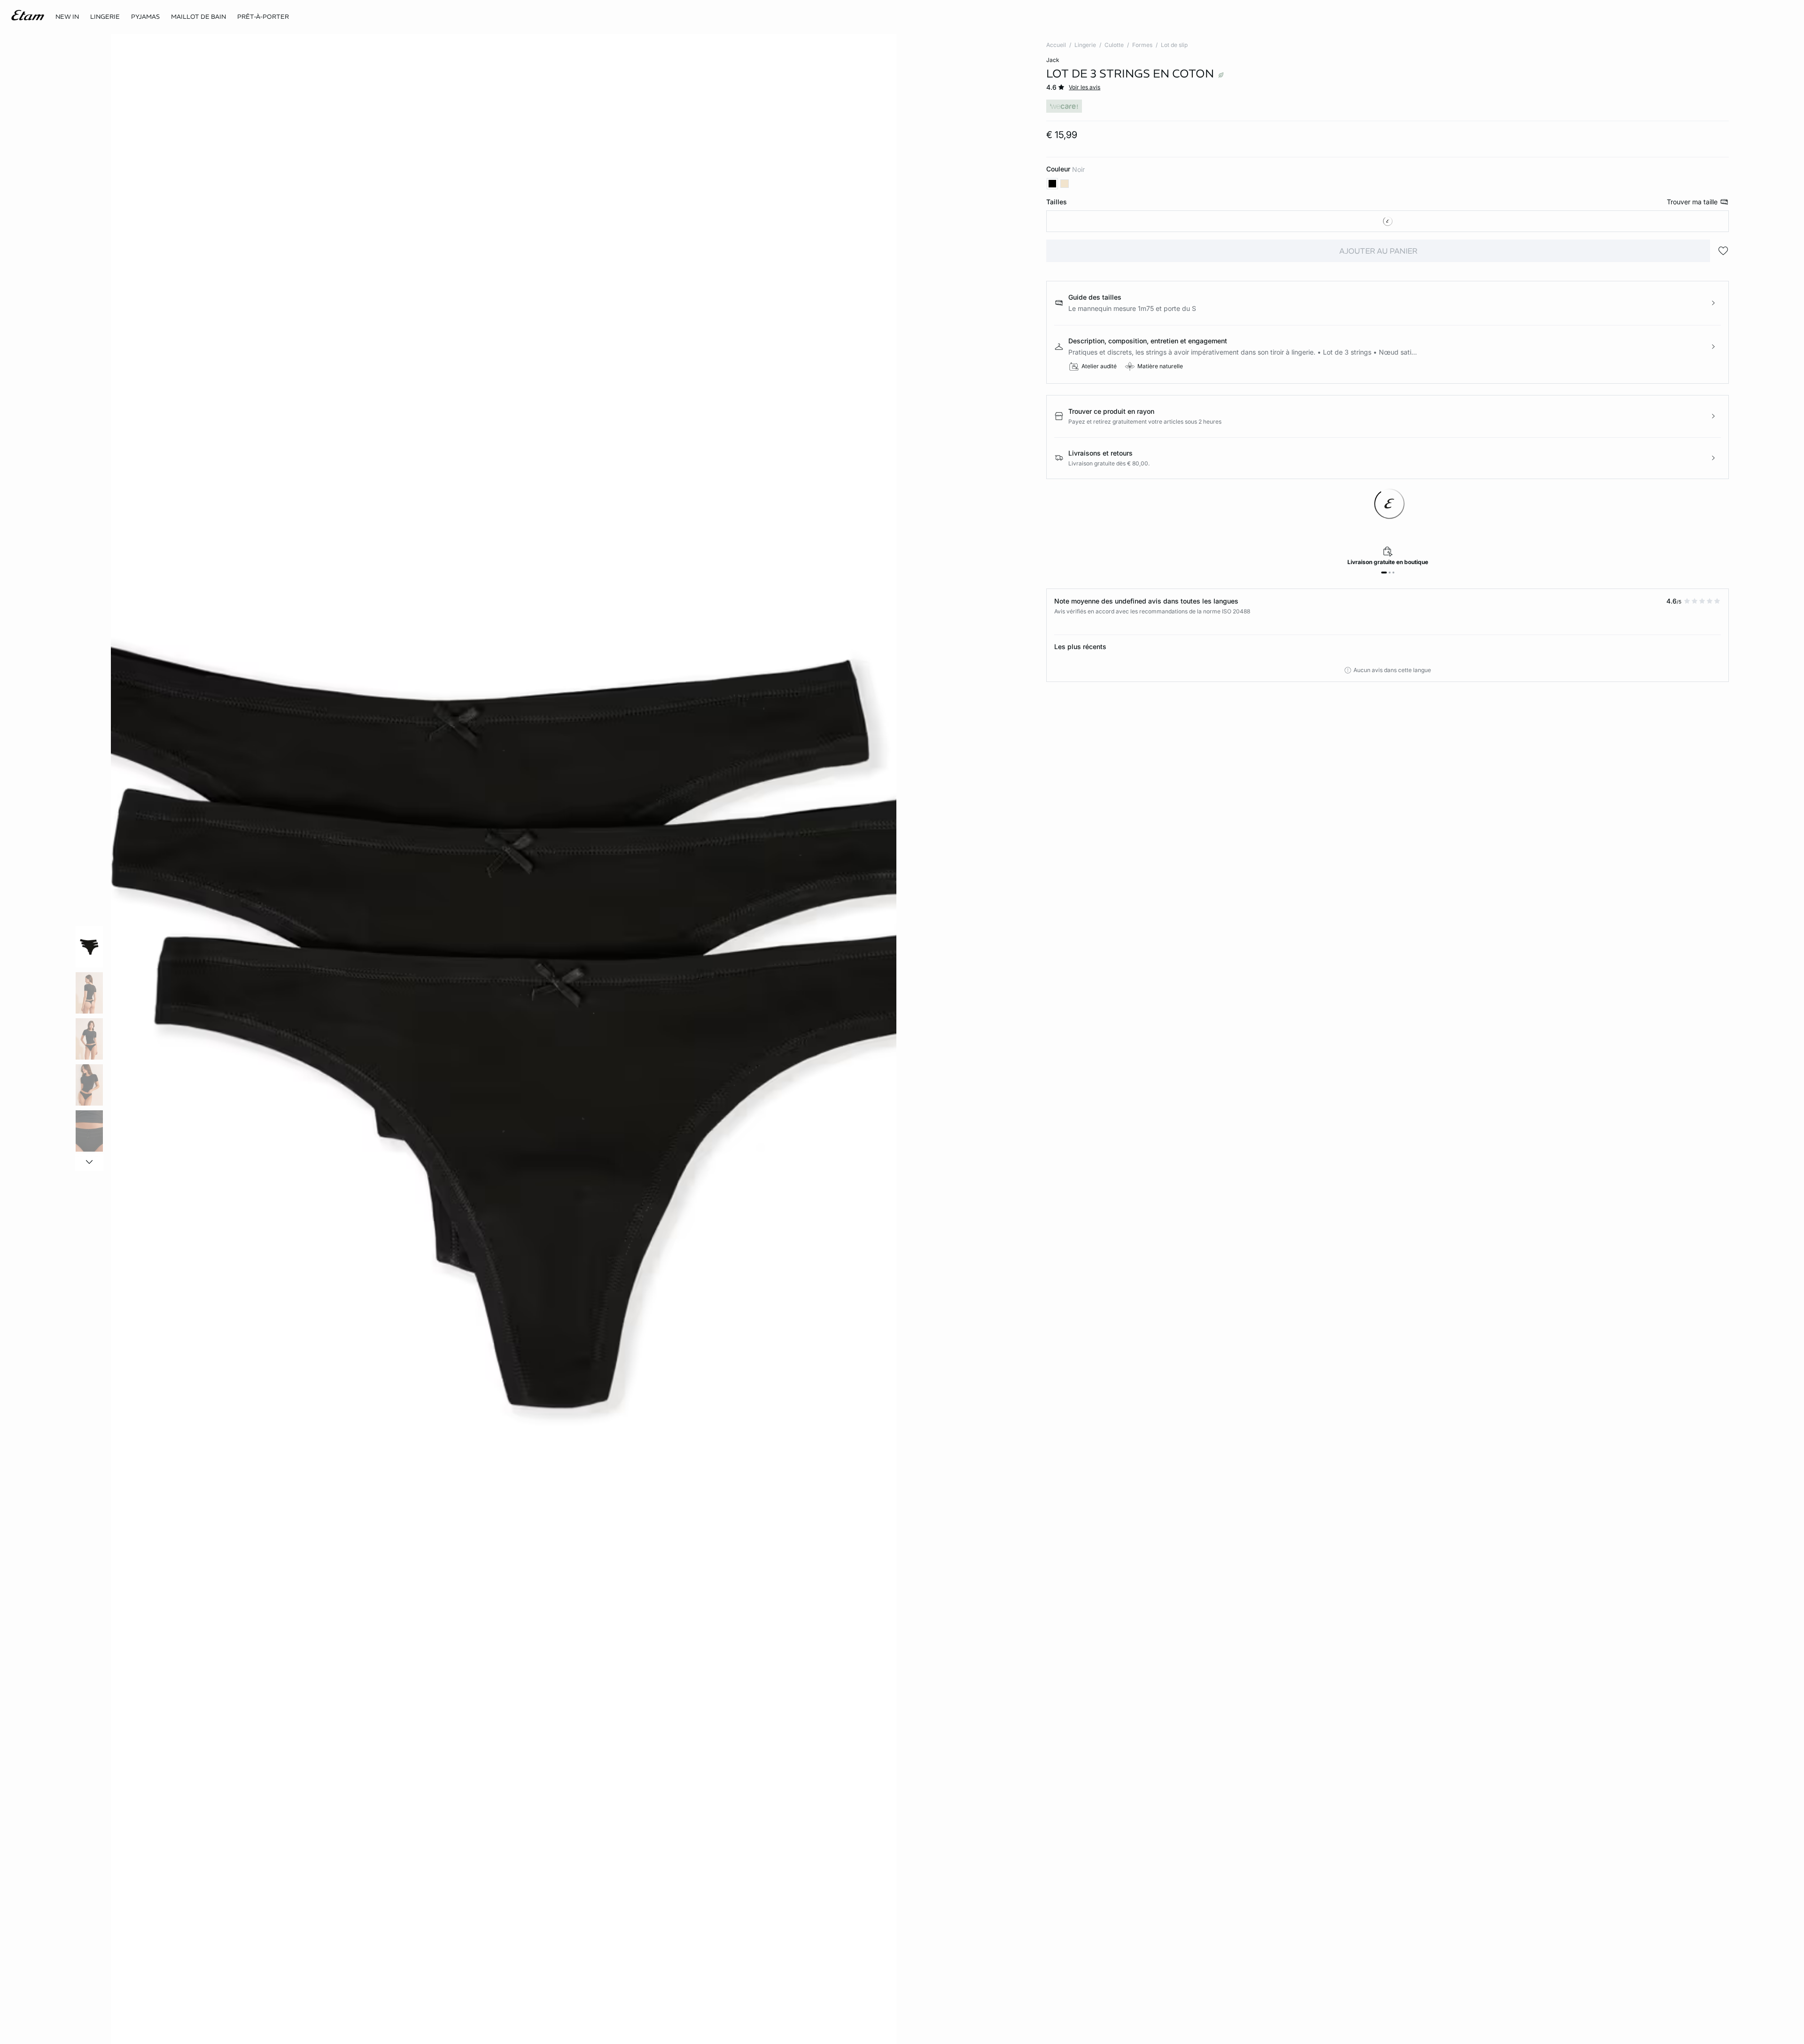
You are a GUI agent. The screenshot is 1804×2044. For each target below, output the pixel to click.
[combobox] (1388, 221)
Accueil (1056, 45)
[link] (67, 17)
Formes (1142, 45)
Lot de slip (1174, 45)
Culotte (1114, 45)
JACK (1053, 60)
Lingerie (1085, 45)
